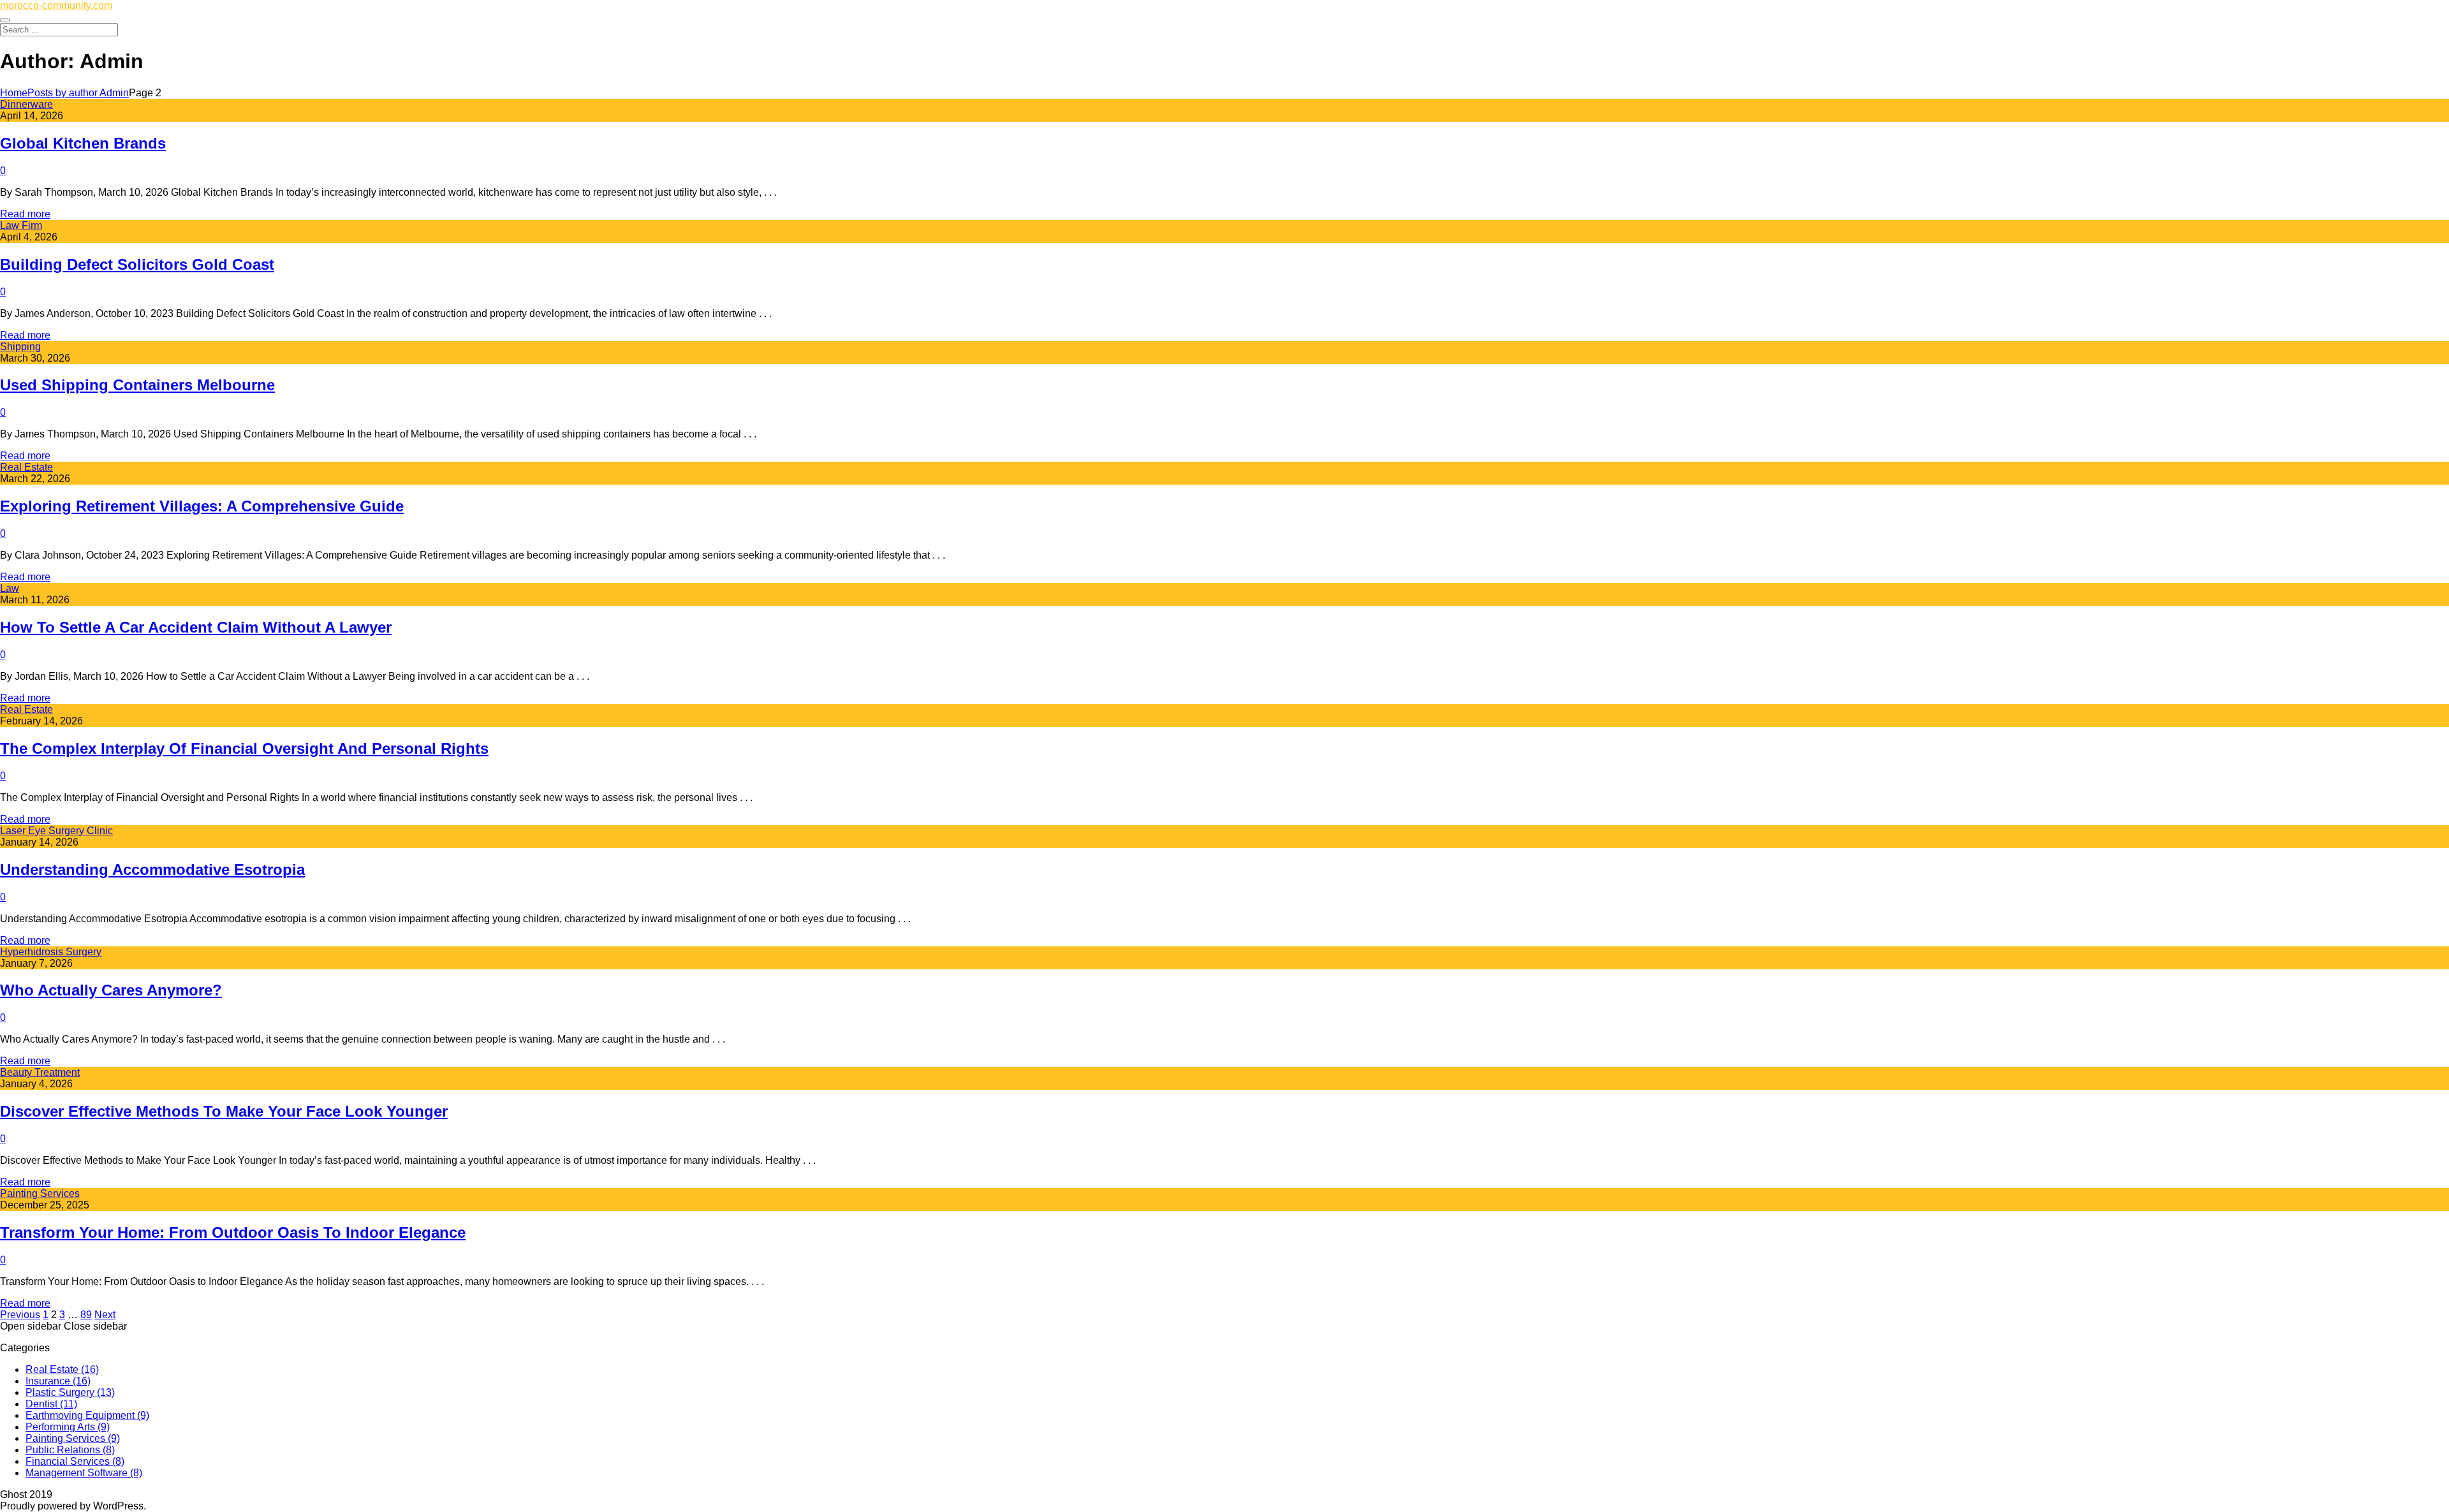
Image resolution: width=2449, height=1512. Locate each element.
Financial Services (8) (75, 1461)
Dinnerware (26, 104)
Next (105, 1315)
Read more (25, 214)
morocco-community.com (56, 5)
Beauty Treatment (40, 1072)
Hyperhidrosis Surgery (51, 952)
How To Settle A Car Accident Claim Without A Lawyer (196, 627)
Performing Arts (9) (68, 1427)
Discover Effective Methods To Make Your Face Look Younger (224, 1111)
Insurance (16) (58, 1381)
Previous (20, 1315)
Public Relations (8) (70, 1450)
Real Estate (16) (62, 1369)
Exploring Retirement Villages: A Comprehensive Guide (202, 506)
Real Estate (26, 467)
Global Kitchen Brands (83, 143)
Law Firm (21, 225)
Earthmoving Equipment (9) (87, 1415)
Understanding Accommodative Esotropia (152, 870)
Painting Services (40, 1193)
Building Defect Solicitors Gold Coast (137, 264)
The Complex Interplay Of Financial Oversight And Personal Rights (244, 748)
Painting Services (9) (73, 1438)
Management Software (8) (84, 1473)
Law (10, 588)
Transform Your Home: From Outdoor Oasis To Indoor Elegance (233, 1232)
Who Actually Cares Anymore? (111, 990)
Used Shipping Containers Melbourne (137, 385)
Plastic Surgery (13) (70, 1392)
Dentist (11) (51, 1404)
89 (86, 1315)
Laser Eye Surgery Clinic (56, 831)
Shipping (20, 347)
